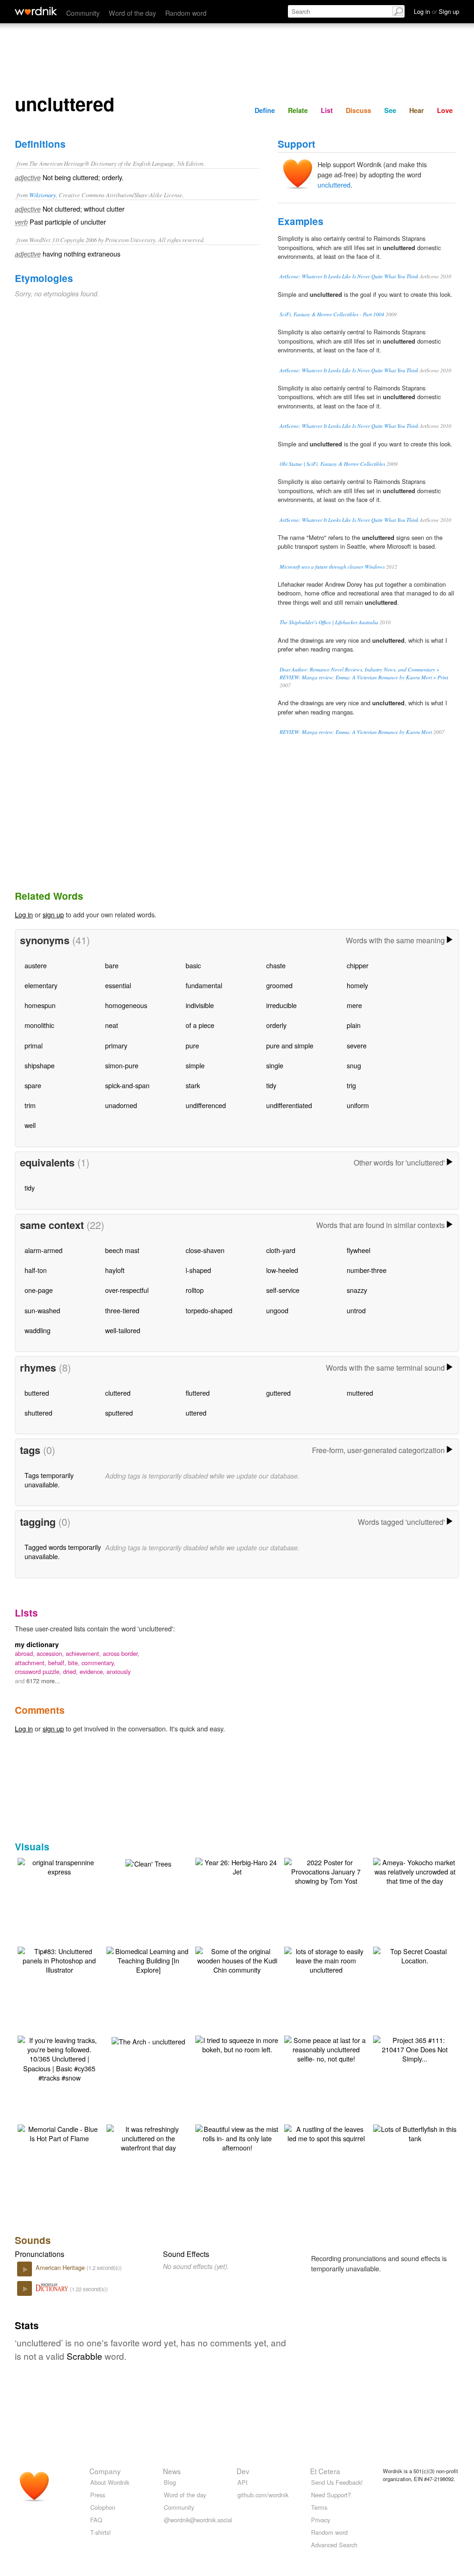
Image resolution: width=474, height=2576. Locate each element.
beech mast (122, 1250)
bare (112, 965)
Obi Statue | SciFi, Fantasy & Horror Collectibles (332, 464)
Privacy (321, 2520)
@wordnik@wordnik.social (198, 2520)
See (390, 110)
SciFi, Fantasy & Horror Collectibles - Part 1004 (332, 314)
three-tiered (122, 1310)
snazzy (357, 1290)
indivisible (200, 1005)
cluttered (118, 1393)
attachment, (31, 1663)
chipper (358, 965)
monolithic (39, 1025)
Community (83, 13)
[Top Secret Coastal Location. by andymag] (415, 1955)
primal (34, 1045)
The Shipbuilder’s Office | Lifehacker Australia (329, 622)
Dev (243, 2471)
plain (354, 1025)
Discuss (359, 110)
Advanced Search (334, 2545)
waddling (37, 1330)
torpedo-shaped (209, 1310)
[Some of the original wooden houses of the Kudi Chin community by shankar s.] (237, 1959)
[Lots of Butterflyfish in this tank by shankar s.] (415, 2133)
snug (354, 1065)
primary (116, 1045)
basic (193, 965)
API (243, 2482)
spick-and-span (127, 1085)
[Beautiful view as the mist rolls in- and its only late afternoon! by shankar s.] (237, 2137)
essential (118, 985)
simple (195, 1065)
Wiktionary (43, 195)
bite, (75, 1663)
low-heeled (282, 1270)
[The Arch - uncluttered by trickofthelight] (148, 2040)
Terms (319, 2507)
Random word (186, 13)
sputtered (119, 1413)
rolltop (195, 1290)
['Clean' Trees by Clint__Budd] (148, 1863)
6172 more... (43, 1681)
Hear (417, 110)
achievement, (84, 1653)
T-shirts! (101, 2532)
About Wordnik (110, 2482)
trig (351, 1085)
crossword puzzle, (39, 1671)
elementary (41, 985)
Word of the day (132, 13)
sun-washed (42, 1310)
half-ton (36, 1270)
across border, (121, 1653)
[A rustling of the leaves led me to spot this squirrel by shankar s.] (326, 2133)
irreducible (281, 1005)
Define (265, 110)
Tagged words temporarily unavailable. (63, 1551)
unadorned (121, 1105)
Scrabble (84, 2356)
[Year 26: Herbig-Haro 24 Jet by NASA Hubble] (237, 1866)
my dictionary (37, 1644)
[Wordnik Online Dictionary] (36, 11)
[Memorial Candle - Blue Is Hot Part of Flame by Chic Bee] (59, 2133)
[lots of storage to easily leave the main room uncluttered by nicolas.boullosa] (326, 1959)
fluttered (198, 1393)
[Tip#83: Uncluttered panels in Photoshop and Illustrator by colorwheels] (59, 1959)
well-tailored (123, 1330)
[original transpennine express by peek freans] (59, 1866)
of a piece (200, 1025)
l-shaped (198, 1270)
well (30, 1125)
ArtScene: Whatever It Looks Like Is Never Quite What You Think (349, 276)
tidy (271, 1085)
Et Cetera (325, 2471)
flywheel (359, 1250)
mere (354, 1005)
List (327, 110)
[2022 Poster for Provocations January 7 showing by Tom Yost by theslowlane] (326, 1871)
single (275, 1065)
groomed (279, 985)
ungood (277, 1310)
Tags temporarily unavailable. (49, 1480)
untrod (356, 1310)
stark (193, 1085)
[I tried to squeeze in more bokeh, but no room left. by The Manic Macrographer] (237, 2044)
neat (112, 1025)
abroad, (26, 1653)
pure (192, 1045)
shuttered (38, 1413)
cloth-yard (281, 1250)
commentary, (98, 1663)
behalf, (58, 1663)
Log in (24, 914)
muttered (360, 1393)
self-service (283, 1290)
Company (105, 2471)
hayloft (115, 1270)
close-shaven (205, 1250)
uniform (358, 1105)
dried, (71, 1671)
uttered (196, 1413)
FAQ (96, 2520)
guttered (278, 1393)
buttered (37, 1393)
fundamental (204, 985)
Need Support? (331, 2495)
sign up (53, 914)
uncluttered (334, 185)
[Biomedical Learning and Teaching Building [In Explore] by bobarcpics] (148, 1959)
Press (98, 2495)
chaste (276, 965)
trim (30, 1105)
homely (357, 985)
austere (36, 965)
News (172, 2471)
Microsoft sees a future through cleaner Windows (332, 567)
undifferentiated (289, 1105)
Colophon (103, 2507)
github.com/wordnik (263, 2495)
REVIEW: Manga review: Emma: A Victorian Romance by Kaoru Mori (356, 732)
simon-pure (122, 1065)
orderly (276, 1025)
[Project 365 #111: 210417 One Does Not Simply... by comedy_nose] (415, 2048)
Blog (170, 2482)
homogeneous (126, 1005)
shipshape (40, 1065)
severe (357, 1045)
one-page (39, 1290)
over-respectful (127, 1290)
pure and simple (290, 1045)
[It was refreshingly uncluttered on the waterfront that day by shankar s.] (148, 2137)
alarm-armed (44, 1250)
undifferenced (206, 1105)
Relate (298, 110)
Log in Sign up (437, 11)
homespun (40, 1005)
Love (445, 110)
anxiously (118, 1671)
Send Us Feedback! (337, 2482)
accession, (51, 1653)
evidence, (93, 1671)
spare (33, 1085)
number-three (367, 1270)
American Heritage (61, 2267)
